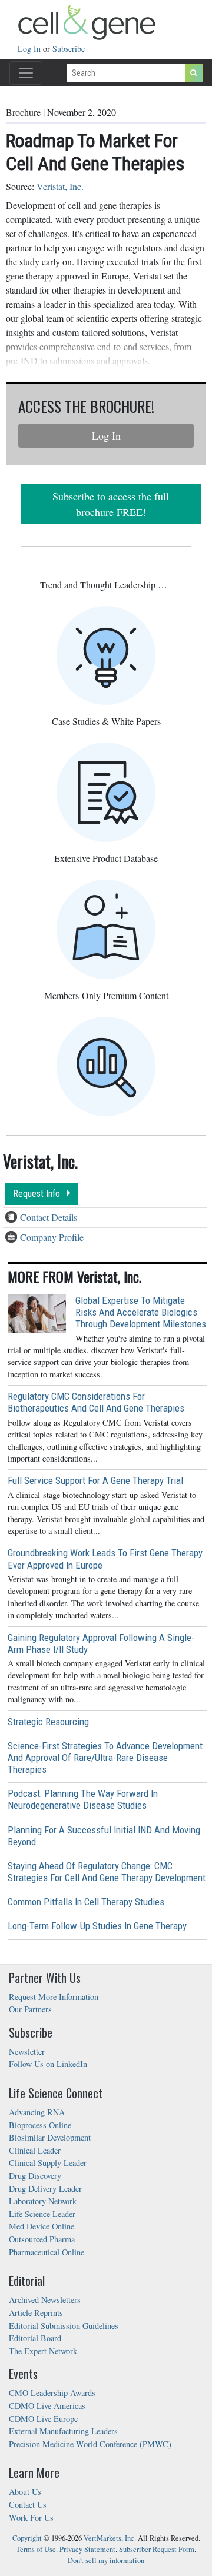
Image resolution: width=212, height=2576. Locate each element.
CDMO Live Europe (43, 2419)
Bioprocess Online (40, 2125)
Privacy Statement (87, 2549)
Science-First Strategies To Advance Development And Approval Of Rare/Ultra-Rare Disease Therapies (105, 1758)
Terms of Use (36, 2549)
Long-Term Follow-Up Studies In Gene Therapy (97, 1926)
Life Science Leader (42, 2214)
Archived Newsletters (45, 2300)
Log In (30, 49)
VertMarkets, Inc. (110, 2538)
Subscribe (69, 49)
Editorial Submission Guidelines (64, 2326)
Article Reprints (36, 2313)
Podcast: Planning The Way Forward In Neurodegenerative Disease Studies (83, 1799)
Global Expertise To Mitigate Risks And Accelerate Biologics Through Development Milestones (141, 1312)
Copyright (27, 2538)
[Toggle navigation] (26, 73)
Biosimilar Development (50, 2137)
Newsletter (27, 2051)
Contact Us (28, 2505)
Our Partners (30, 2009)
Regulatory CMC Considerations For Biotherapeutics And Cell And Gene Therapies (96, 1402)
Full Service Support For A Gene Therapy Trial (95, 1480)
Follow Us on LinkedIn (48, 2064)
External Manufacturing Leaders (63, 2431)
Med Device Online (42, 2226)
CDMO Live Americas (47, 2406)
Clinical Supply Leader (48, 2163)
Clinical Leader (35, 2150)
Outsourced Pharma (42, 2239)
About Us (25, 2492)
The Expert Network (43, 2351)
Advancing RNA (37, 2112)
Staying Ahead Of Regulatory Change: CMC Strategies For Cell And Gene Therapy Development (107, 1872)
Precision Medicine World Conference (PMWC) (90, 2444)
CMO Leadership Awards (52, 2393)
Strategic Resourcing (48, 1722)
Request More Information (54, 1997)
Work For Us (31, 2517)
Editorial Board (35, 2338)
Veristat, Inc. (60, 186)
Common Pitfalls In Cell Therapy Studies (86, 1902)
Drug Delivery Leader (45, 2189)
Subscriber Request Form (157, 2549)
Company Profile (52, 1237)
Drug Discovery (35, 2176)
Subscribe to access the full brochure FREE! (111, 504)
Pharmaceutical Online (47, 2252)
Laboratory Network (43, 2201)
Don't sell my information (106, 2560)
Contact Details (49, 1217)
